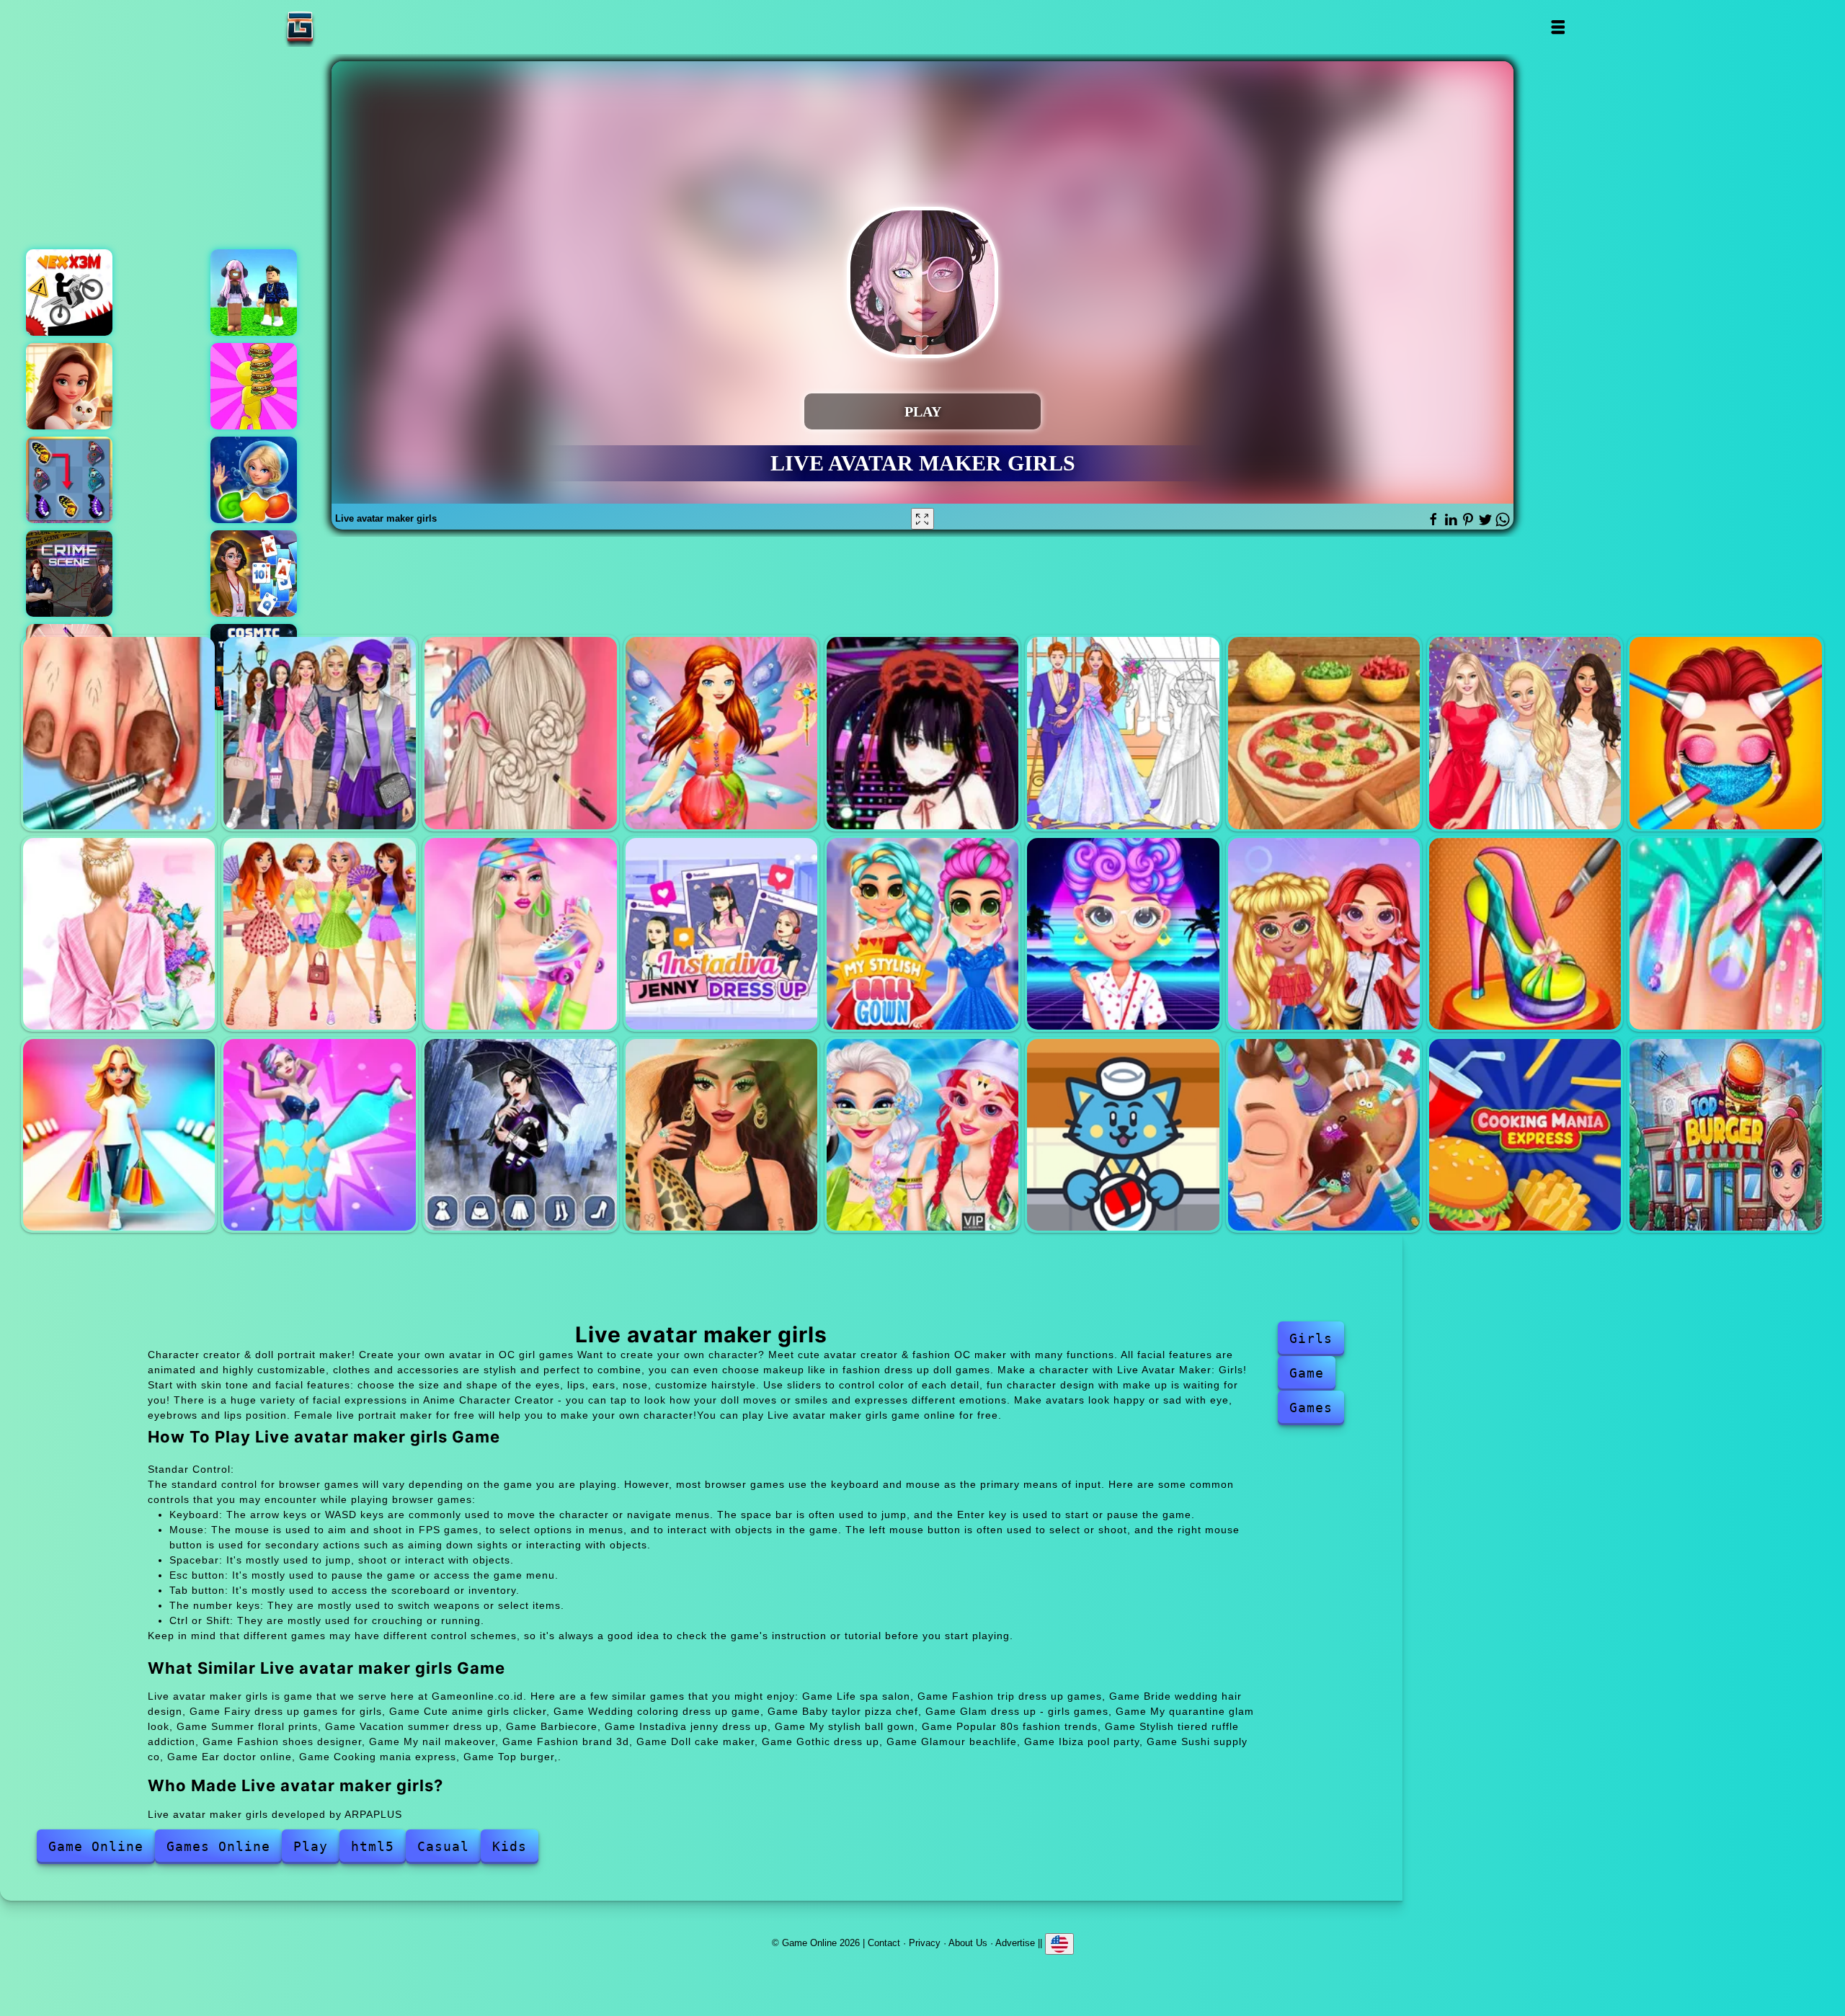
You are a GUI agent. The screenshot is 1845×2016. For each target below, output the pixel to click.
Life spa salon (119, 733)
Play (311, 1846)
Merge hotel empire (69, 386)
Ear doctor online (1324, 1135)
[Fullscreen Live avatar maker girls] (922, 519)
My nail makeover (1725, 934)
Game (1307, 1373)
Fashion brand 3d (119, 1135)
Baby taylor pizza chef (1324, 733)
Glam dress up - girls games (1525, 733)
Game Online (345, 27)
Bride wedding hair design (520, 733)
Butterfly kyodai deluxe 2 (69, 480)
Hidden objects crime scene (69, 574)
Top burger (1725, 1135)
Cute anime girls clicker (922, 733)
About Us (968, 1943)
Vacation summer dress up (319, 934)
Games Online (218, 1846)
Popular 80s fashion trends (1123, 934)
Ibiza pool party (922, 1135)
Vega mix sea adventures (254, 480)
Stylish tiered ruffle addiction (1324, 934)
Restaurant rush (254, 386)
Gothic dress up (520, 1135)
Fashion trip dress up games (319, 733)
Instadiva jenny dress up (721, 934)
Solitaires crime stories (254, 574)
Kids (510, 1846)
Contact (884, 1943)
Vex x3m (69, 293)
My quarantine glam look (1725, 733)
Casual (443, 1846)
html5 (373, 1846)
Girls (1311, 1338)
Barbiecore (520, 934)
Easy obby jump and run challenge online (254, 293)
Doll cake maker (319, 1135)
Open (1557, 27)
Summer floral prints (119, 934)
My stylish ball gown (922, 934)
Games (1311, 1408)
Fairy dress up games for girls (721, 733)
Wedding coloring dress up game (1123, 733)
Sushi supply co (1123, 1135)
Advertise (1015, 1943)
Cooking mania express (1525, 1135)
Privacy (925, 1943)
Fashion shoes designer (1525, 934)
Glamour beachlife (721, 1135)
